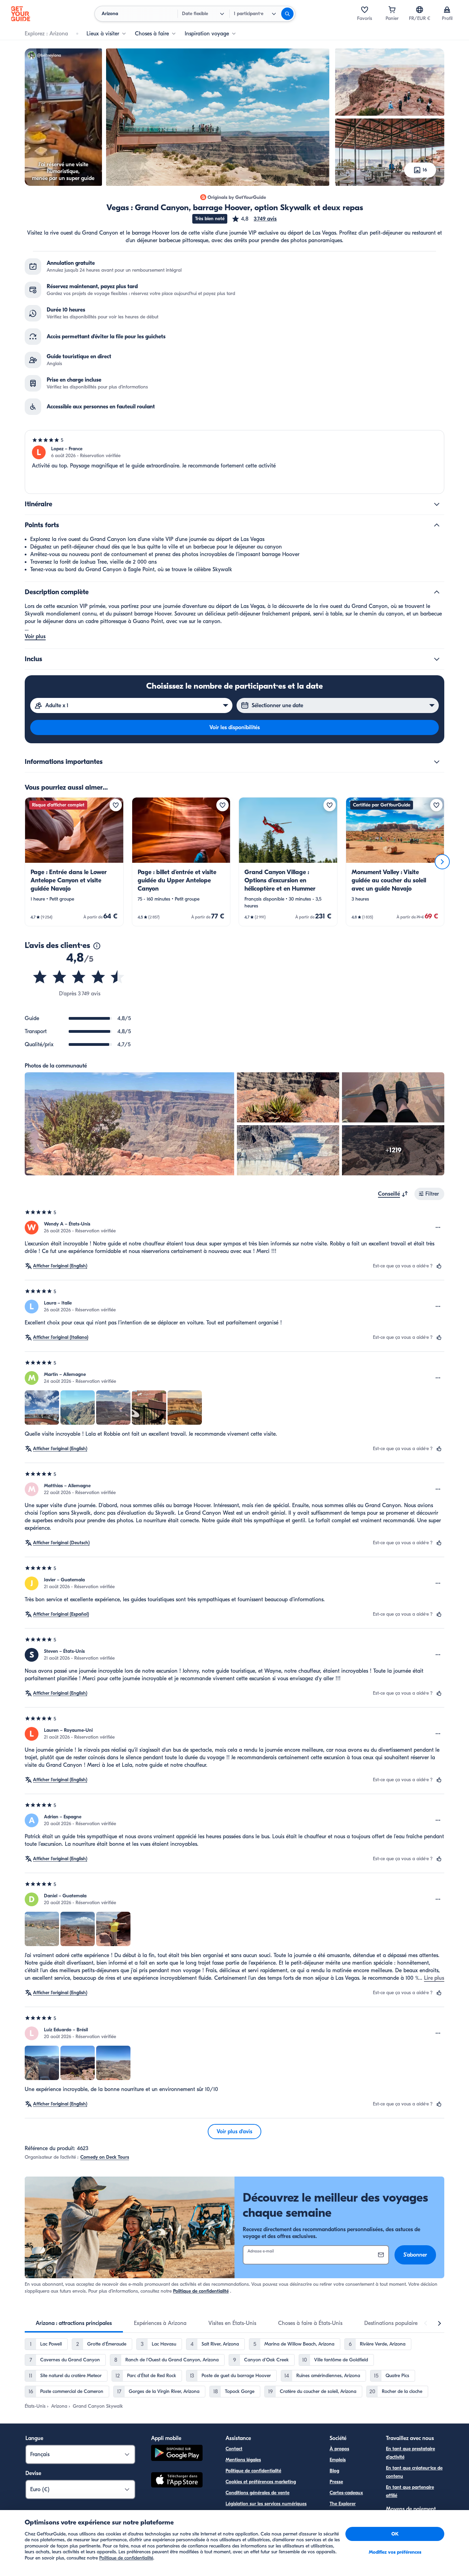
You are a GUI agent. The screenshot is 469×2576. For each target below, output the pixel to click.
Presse (336, 2482)
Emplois (338, 2460)
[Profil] (447, 10)
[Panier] (392, 10)
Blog (334, 2471)
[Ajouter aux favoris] (116, 805)
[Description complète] (437, 592)
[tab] (74, 2323)
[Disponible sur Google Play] (177, 2454)
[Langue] (420, 10)
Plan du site (238, 2515)
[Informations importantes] (437, 762)
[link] (74, 862)
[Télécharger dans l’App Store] (177, 2481)
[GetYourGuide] (21, 14)
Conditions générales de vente (258, 2493)
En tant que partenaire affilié (410, 2491)
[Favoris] (365, 10)
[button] (254, 219)
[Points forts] (437, 525)
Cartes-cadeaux (346, 2493)
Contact (234, 2449)
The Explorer (343, 2504)
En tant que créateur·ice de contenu (414, 2472)
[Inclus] (437, 659)
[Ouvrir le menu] (438, 1228)
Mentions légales (243, 2460)
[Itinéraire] (437, 504)
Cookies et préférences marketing (261, 2482)
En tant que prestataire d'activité (410, 2453)
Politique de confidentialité (201, 2291)
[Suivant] (442, 862)
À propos (339, 2449)
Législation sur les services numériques (266, 2504)
